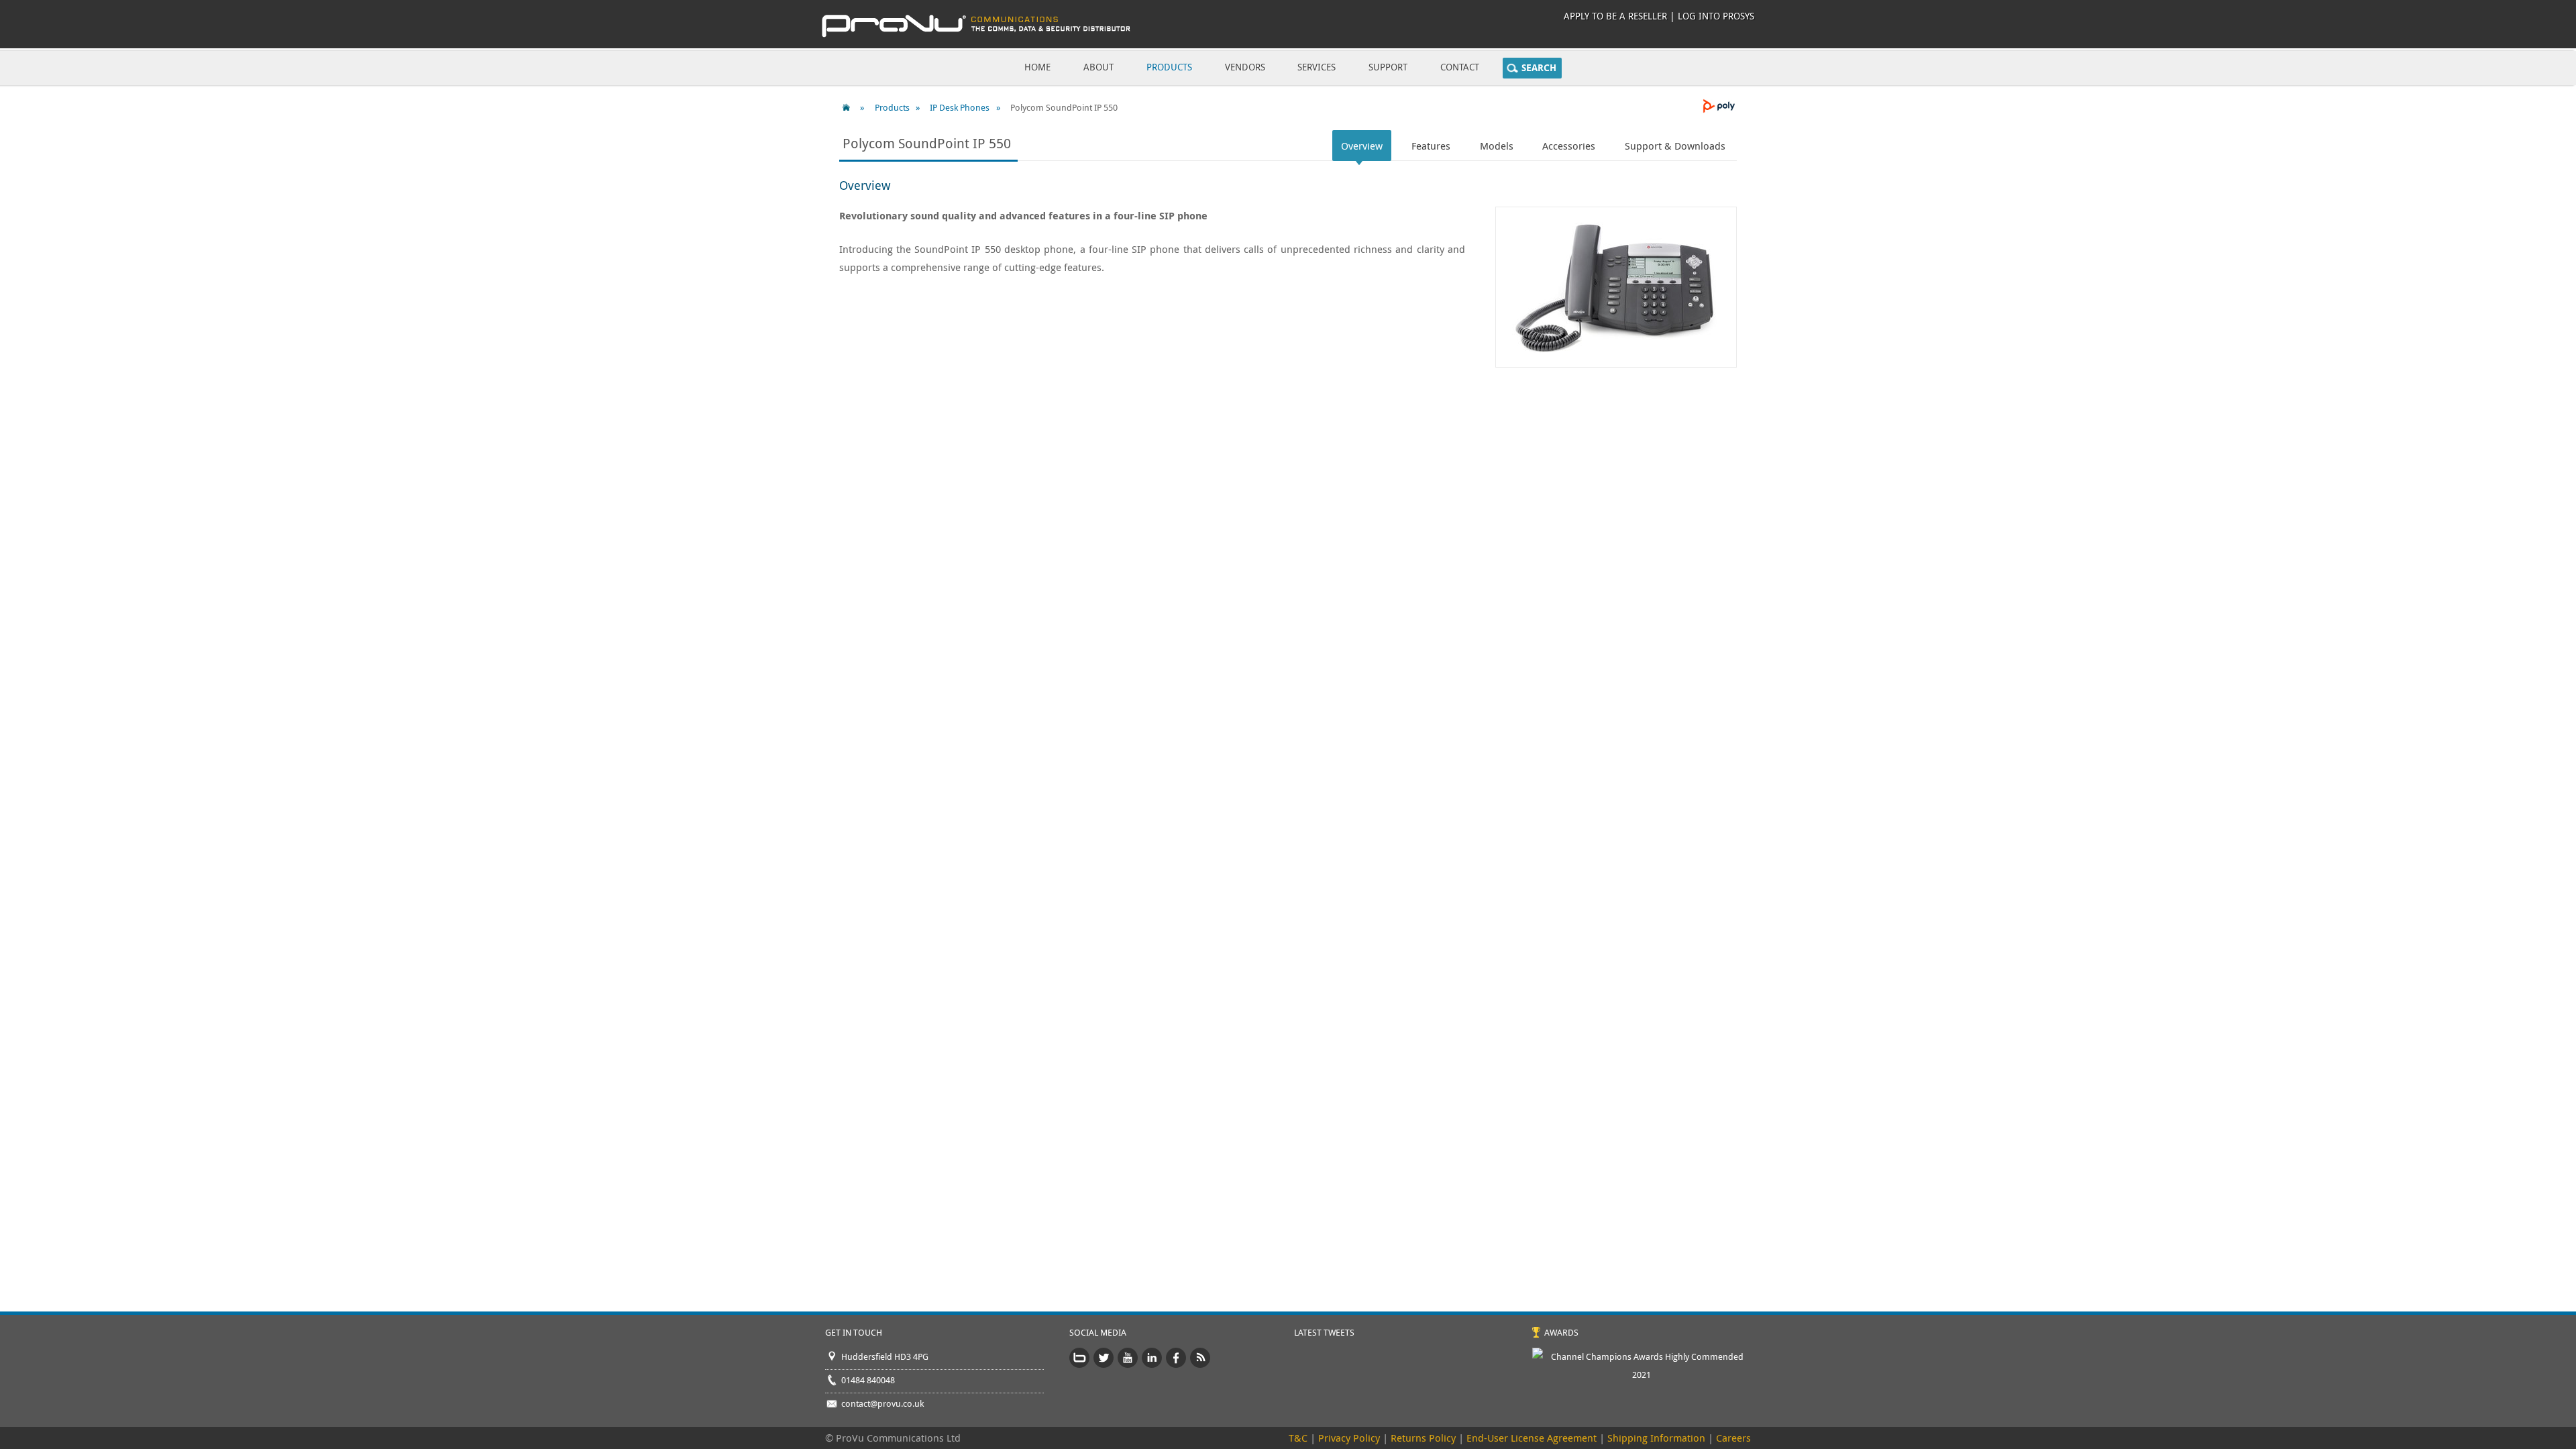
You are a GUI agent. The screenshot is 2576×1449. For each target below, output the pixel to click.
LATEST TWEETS (1324, 1332)
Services (1317, 67)
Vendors (1245, 67)
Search (1539, 68)
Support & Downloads (1675, 146)
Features (1431, 146)
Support (1388, 67)
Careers (1733, 1438)
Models (1497, 146)
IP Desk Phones (960, 107)
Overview (1362, 146)
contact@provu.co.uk (882, 1403)
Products (1169, 67)
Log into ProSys (1716, 16)
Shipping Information (1656, 1438)
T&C (1298, 1438)
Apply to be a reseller (1615, 16)
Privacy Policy (1349, 1438)
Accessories (1569, 146)
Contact (1460, 67)
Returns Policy (1423, 1438)
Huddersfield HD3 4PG (885, 1356)
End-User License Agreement (1532, 1438)
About (1098, 67)
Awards (1561, 1332)
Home (1037, 67)
